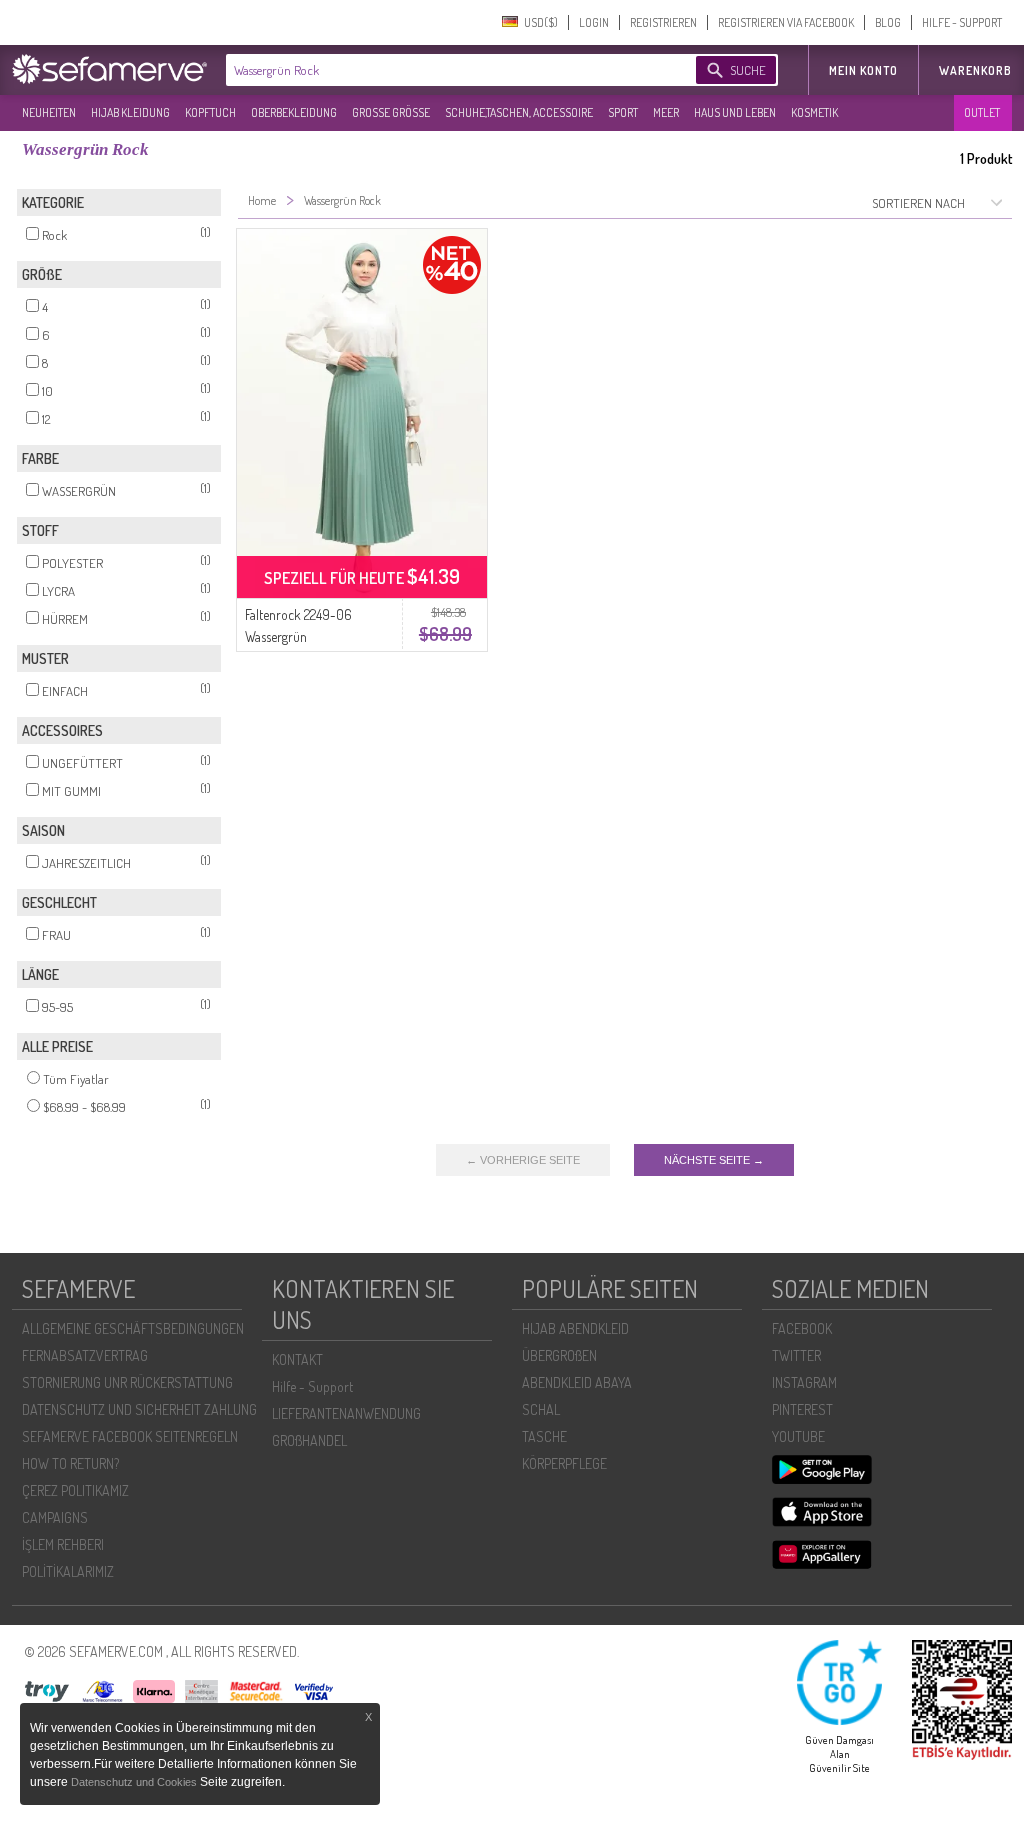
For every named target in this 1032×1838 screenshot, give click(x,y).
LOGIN (594, 22)
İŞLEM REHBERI (63, 1544)
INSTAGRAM (804, 1382)
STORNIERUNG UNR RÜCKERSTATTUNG (127, 1382)
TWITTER (796, 1355)
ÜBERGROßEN (559, 1355)
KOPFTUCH (210, 112)
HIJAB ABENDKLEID (575, 1328)
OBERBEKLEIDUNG (294, 112)
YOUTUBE (798, 1436)
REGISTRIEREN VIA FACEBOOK (786, 22)
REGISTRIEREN (663, 22)
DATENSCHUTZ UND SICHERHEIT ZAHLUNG (139, 1409)
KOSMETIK (814, 112)
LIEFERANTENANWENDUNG (346, 1413)
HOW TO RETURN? (70, 1463)
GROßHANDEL (309, 1440)
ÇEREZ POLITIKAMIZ (75, 1490)
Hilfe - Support (312, 1386)
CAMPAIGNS (55, 1517)
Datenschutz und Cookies (135, 1782)
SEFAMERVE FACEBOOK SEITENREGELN (130, 1436)
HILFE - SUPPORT (962, 22)
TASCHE (544, 1436)
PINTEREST (802, 1409)
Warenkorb (975, 70)
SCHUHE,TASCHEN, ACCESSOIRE (519, 112)
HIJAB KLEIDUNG (130, 112)
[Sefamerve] (114, 69)
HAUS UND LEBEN (735, 112)
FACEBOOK (802, 1328)
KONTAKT (297, 1359)
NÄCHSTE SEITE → (714, 1160)
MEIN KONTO (863, 70)
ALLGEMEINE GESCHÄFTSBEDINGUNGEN (133, 1328)
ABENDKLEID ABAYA (577, 1382)
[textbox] (444, 70)
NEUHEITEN (49, 112)
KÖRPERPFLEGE (564, 1463)
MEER (666, 112)
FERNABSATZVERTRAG (85, 1355)
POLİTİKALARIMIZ (68, 1571)
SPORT (623, 112)
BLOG (888, 22)
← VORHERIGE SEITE (523, 1160)
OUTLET (982, 112)
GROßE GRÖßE (391, 112)
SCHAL (541, 1409)
